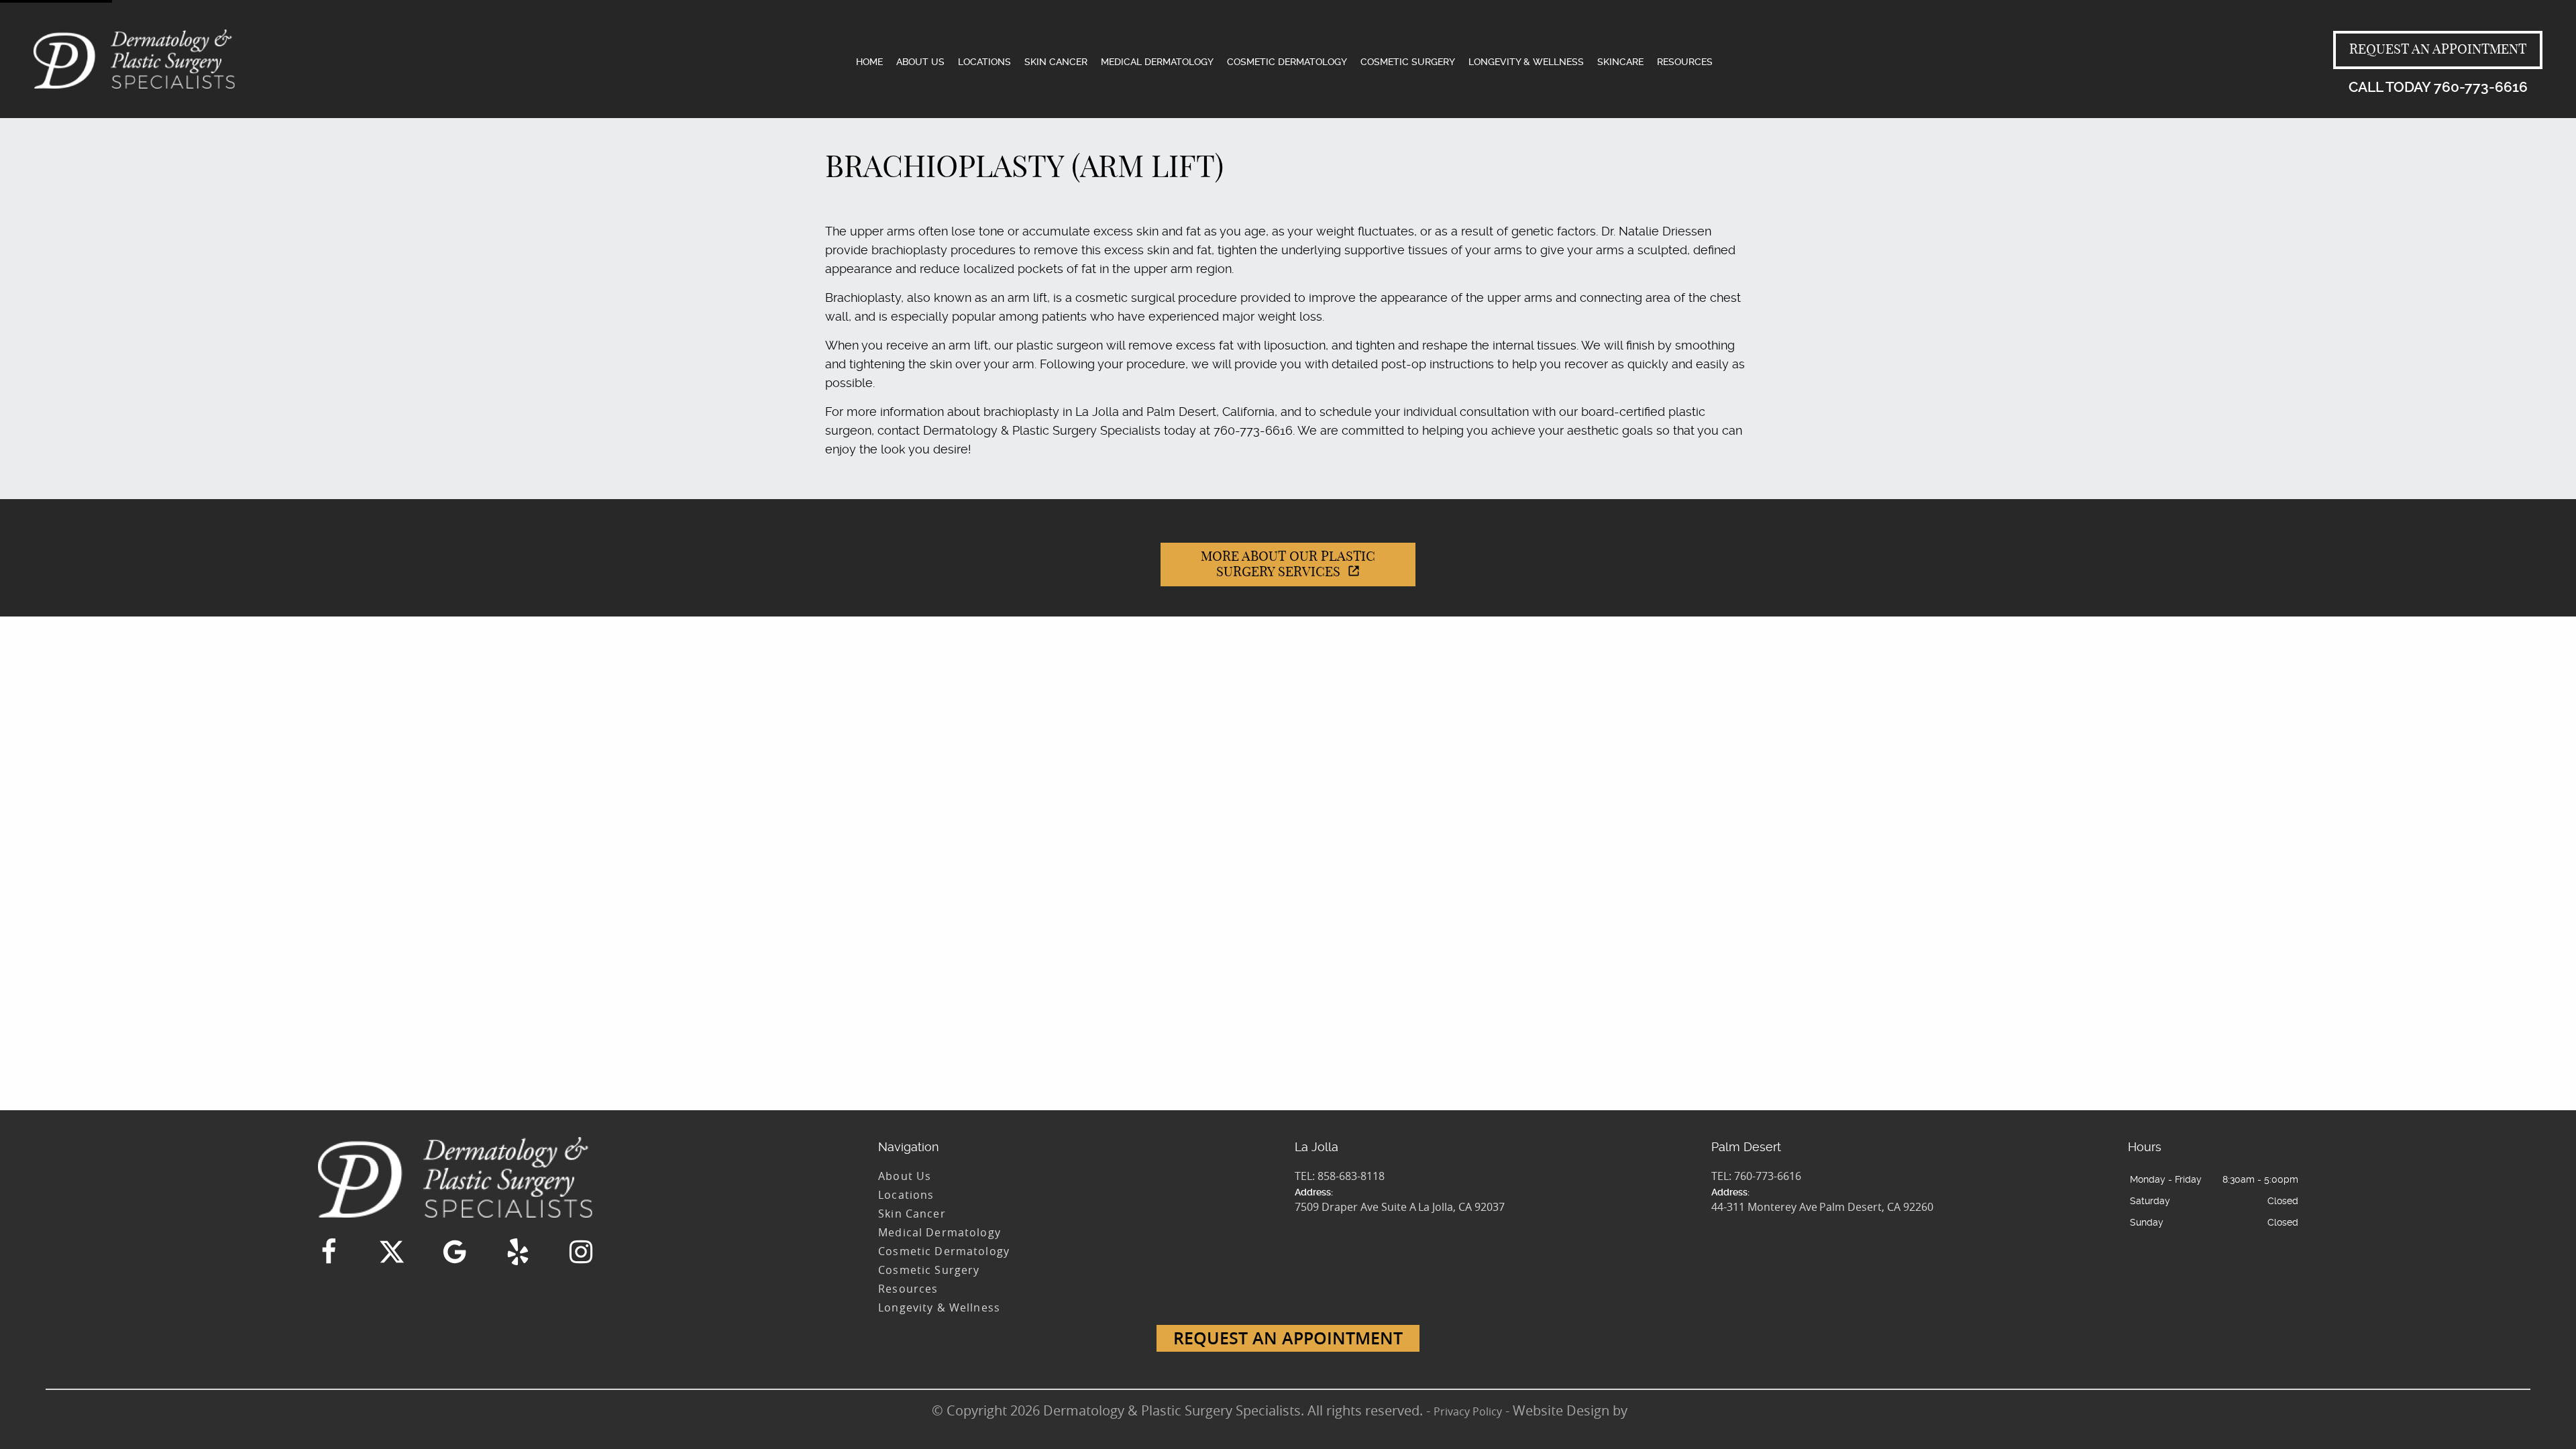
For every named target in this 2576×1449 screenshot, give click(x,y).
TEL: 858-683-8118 (1340, 1176)
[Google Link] (455, 1252)
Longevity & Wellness (1526, 62)
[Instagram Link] (581, 1252)
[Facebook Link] (329, 1252)
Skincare (1620, 62)
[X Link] (392, 1252)
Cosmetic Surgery (1408, 62)
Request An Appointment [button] (1288, 1338)
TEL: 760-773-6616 (1756, 1176)
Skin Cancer (1056, 62)
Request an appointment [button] (2438, 50)
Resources (1685, 62)
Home (869, 62)
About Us (920, 62)
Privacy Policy (1468, 1411)
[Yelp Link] (518, 1252)
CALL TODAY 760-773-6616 (2438, 87)
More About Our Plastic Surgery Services (1288, 565)
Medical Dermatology (1157, 62)
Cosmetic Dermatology (1287, 62)
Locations (984, 62)
